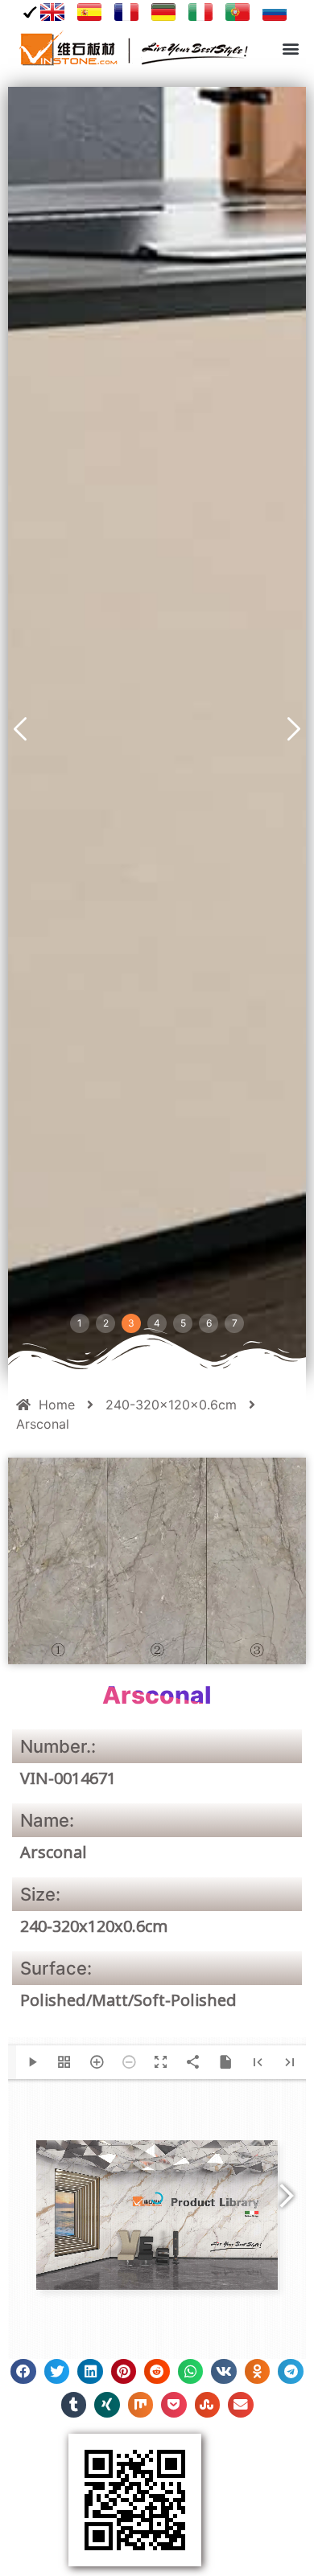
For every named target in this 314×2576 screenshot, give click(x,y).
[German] (163, 12)
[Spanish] (89, 12)
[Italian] (200, 12)
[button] (290, 49)
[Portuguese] (238, 12)
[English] (46, 12)
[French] (126, 12)
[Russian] (275, 12)
